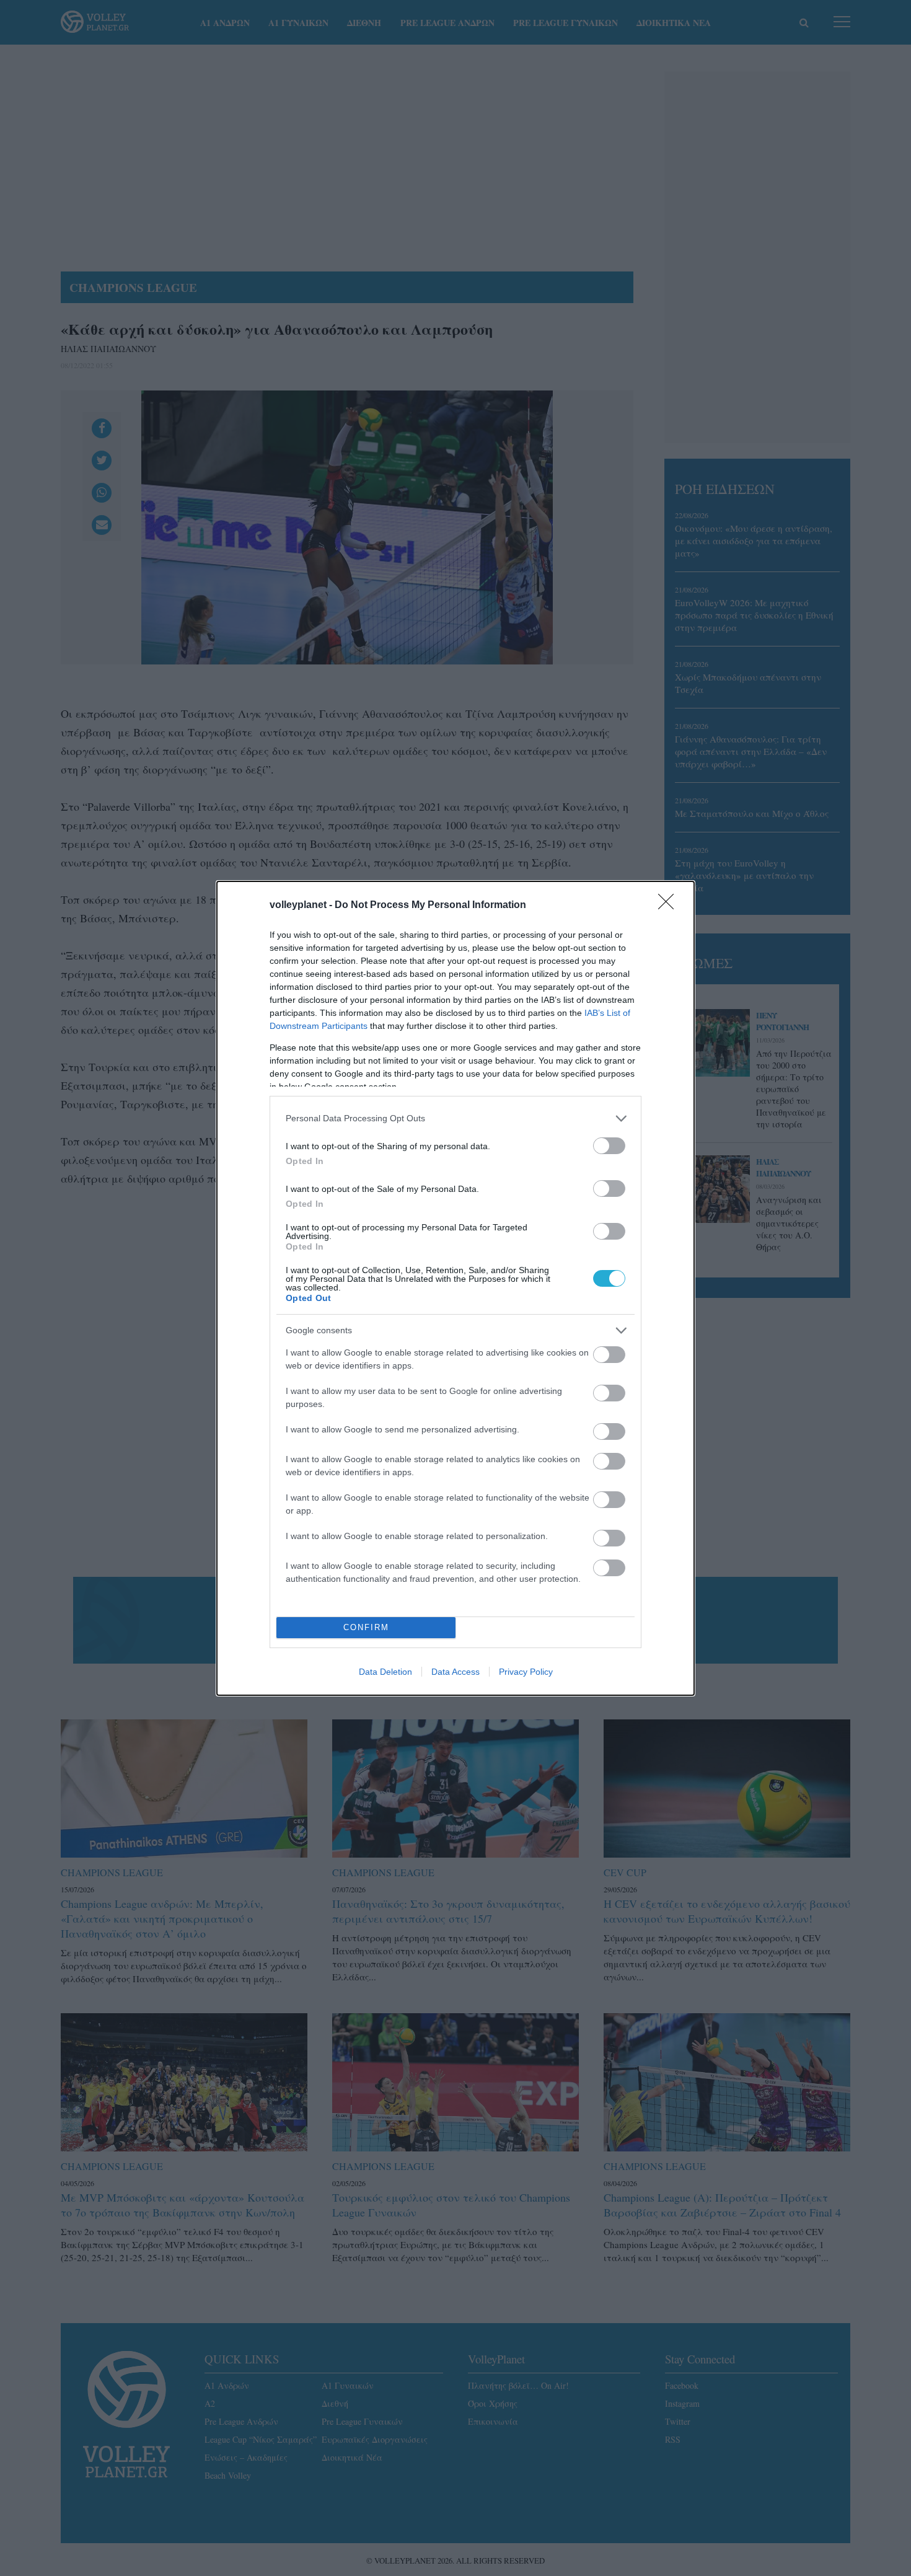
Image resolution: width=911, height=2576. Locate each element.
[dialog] (455, 1288)
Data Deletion (385, 1672)
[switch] (609, 1146)
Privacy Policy (526, 1672)
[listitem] (455, 1118)
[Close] (670, 906)
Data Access (455, 1672)
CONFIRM (366, 1627)
